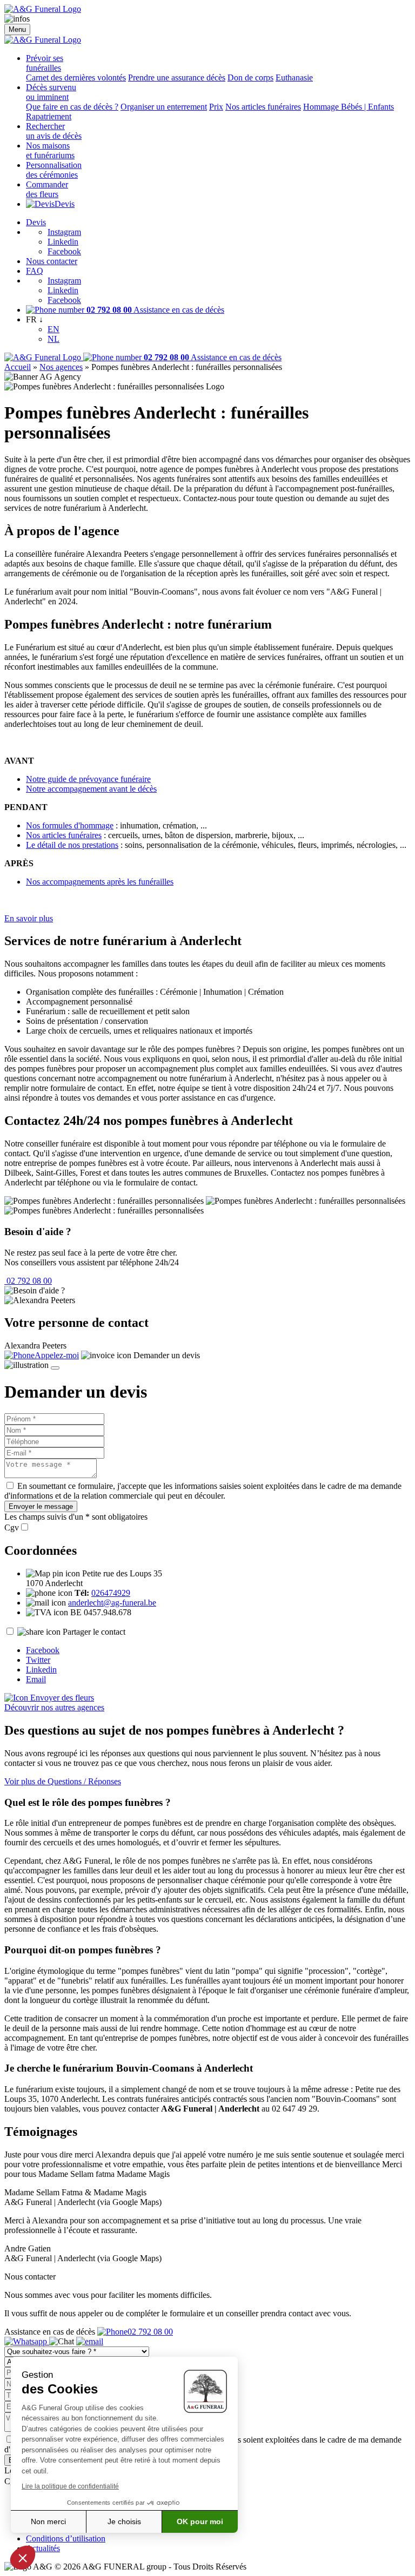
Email (36, 1679)
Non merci (48, 2521)
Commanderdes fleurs (47, 189)
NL (53, 339)
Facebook (64, 251)
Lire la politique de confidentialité (70, 2486)
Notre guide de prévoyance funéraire (88, 779)
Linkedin (63, 242)
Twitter (38, 1660)
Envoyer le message (41, 1506)
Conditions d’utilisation (66, 2538)
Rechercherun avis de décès (54, 131)
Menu (17, 29)
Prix (216, 107)
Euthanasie (294, 77)
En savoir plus (29, 918)
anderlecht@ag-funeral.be (112, 1603)
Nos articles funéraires (263, 107)
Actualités (43, 2548)
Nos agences (61, 367)
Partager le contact (94, 1632)
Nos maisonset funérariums (50, 150)
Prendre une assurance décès (177, 77)
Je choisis (124, 2521)
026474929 (111, 1593)
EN (53, 329)
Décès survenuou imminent (51, 92)
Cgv (12, 1528)
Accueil (18, 367)
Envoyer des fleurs (61, 1698)
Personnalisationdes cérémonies (54, 170)
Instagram (64, 232)
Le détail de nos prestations (72, 845)
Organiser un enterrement (164, 107)
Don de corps (250, 77)
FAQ (35, 271)
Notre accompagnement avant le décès (91, 789)
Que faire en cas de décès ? (72, 107)
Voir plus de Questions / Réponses (63, 1781)
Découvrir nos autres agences (54, 1707)
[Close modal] (55, 1368)
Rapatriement (49, 116)
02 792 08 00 (28, 1281)
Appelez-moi (57, 1355)
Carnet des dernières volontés (76, 77)
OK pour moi (200, 2521)
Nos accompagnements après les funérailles (100, 882)
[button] (23, 2558)
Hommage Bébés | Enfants (349, 107)
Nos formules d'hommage (70, 825)
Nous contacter (52, 261)
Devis (65, 204)
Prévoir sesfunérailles (45, 63)
